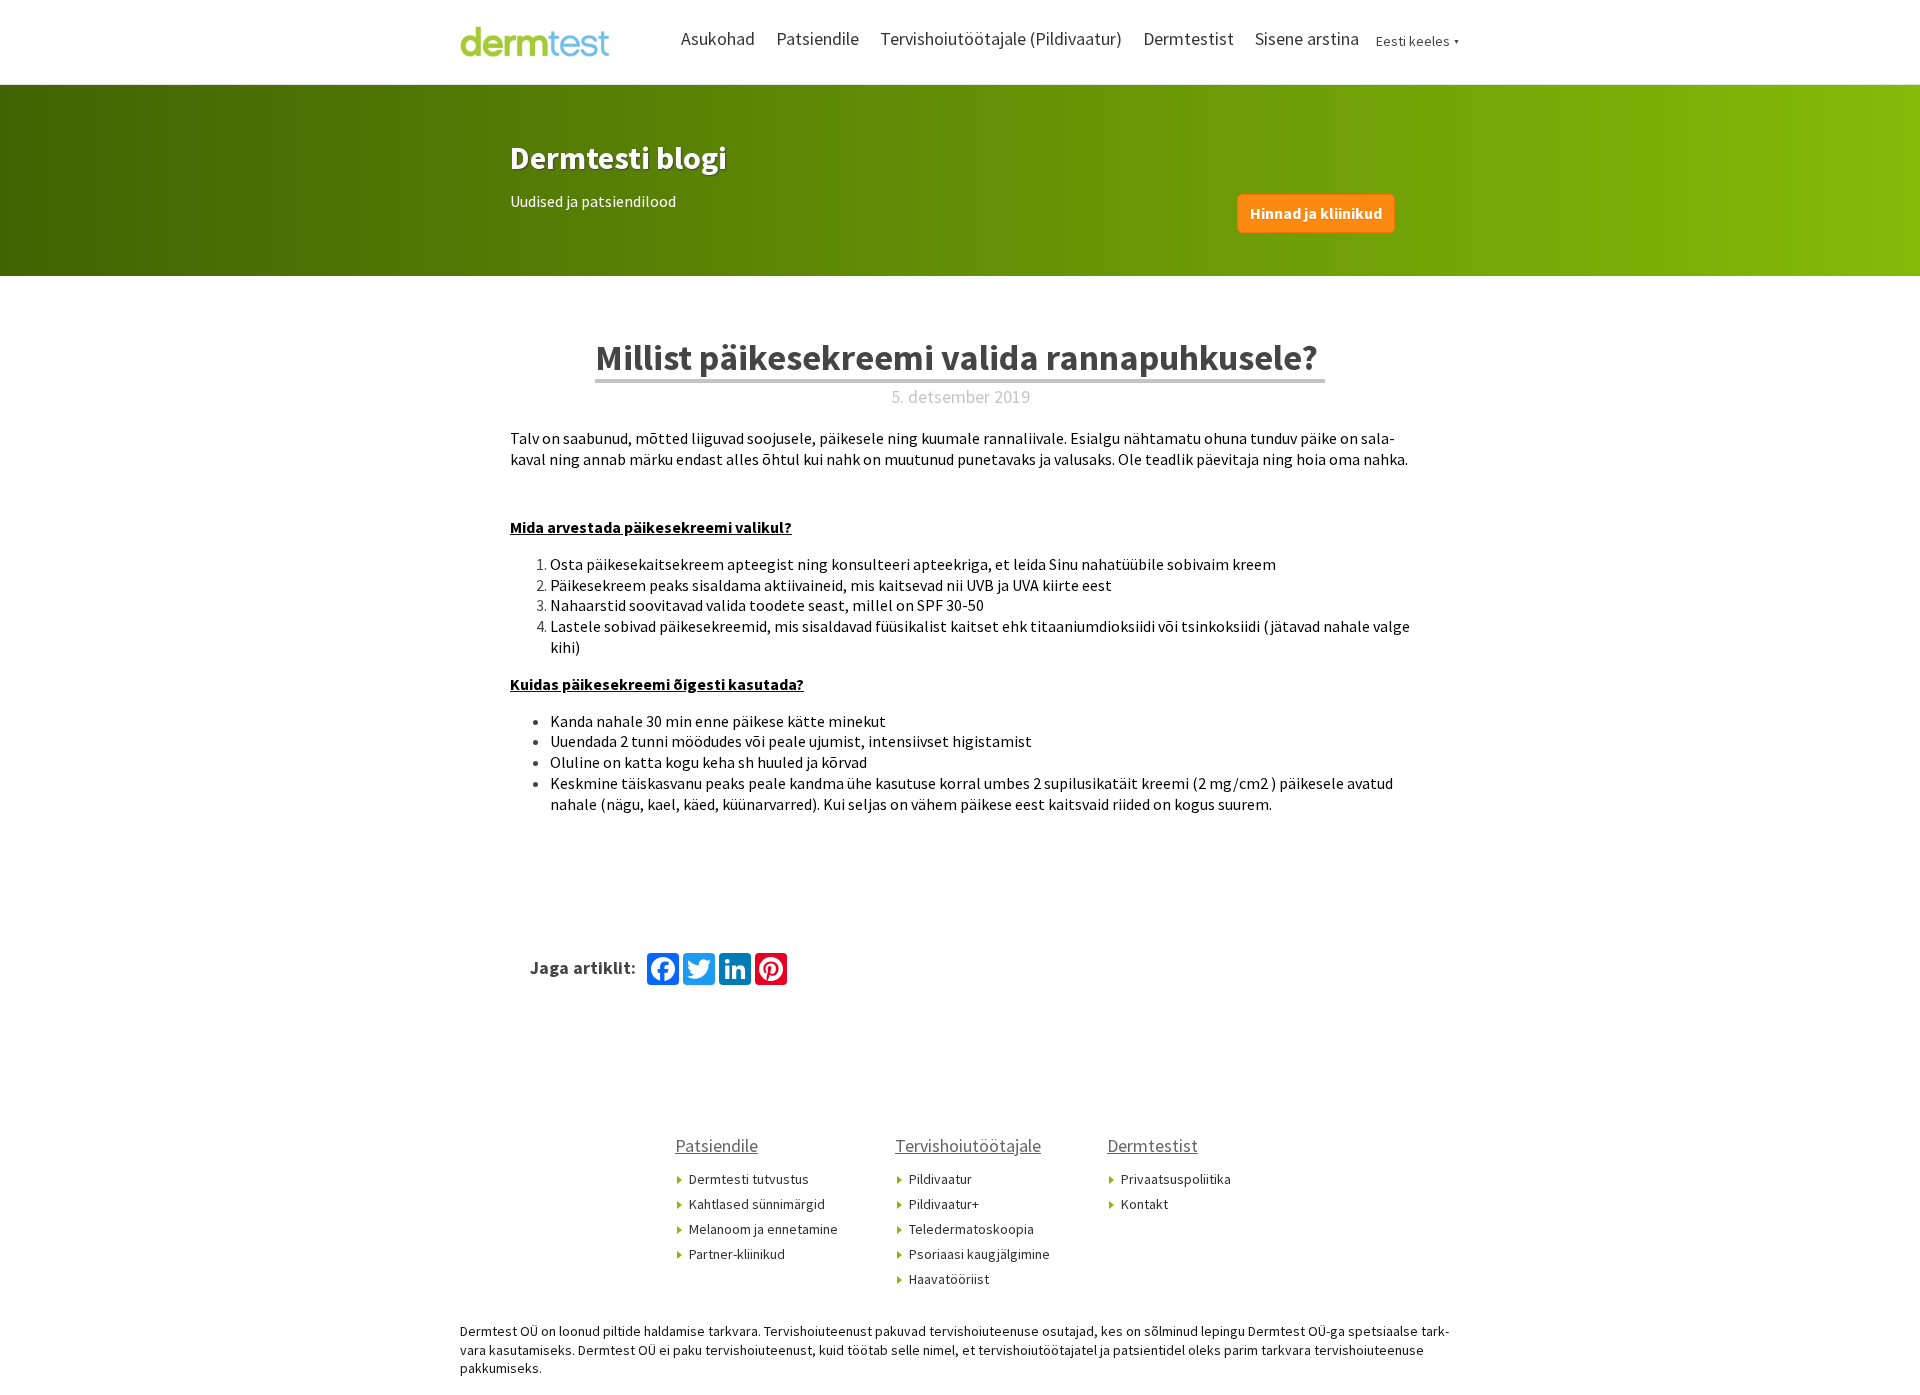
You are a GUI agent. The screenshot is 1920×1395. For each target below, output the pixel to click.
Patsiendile (817, 38)
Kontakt (1144, 1204)
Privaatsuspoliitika (1176, 1179)
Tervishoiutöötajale (968, 1145)
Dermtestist (1188, 38)
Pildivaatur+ (944, 1204)
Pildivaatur (940, 1179)
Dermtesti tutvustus (749, 1179)
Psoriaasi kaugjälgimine (979, 1254)
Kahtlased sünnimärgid (757, 1204)
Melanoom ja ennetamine (763, 1229)
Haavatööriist (949, 1279)
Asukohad (718, 38)
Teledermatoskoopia (971, 1229)
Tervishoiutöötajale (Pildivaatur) (1001, 38)
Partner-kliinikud (737, 1254)
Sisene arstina (1307, 38)
